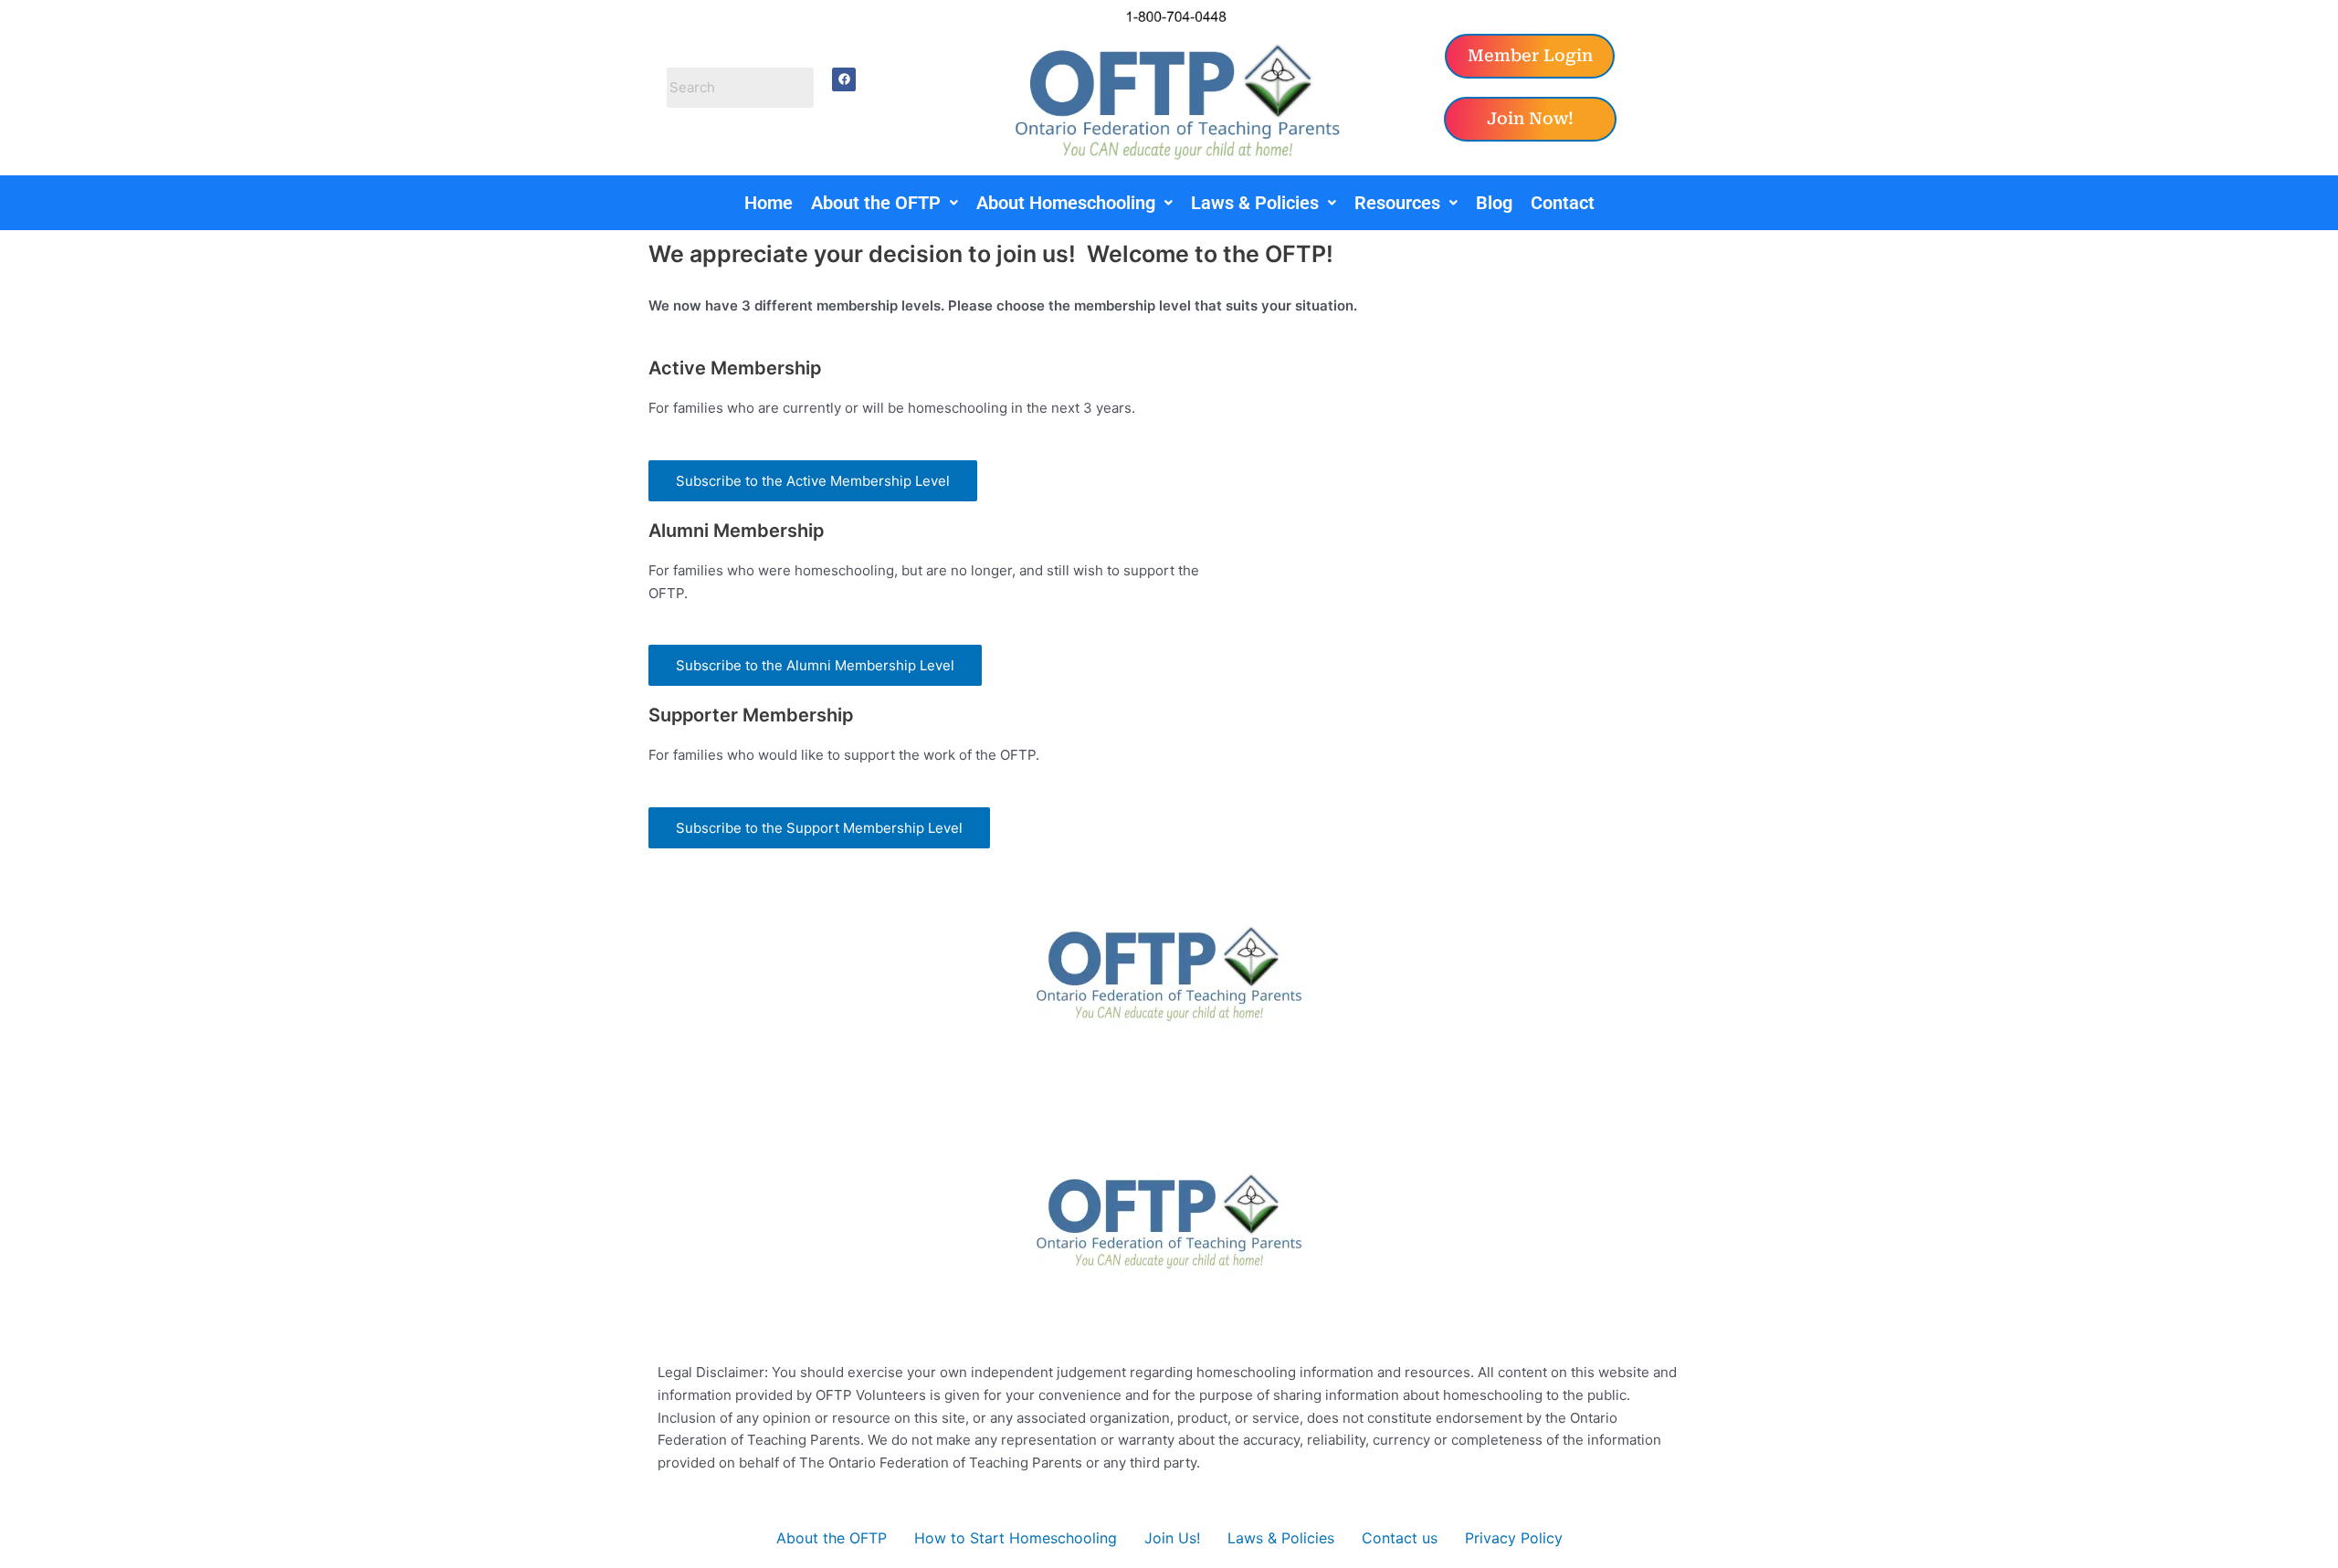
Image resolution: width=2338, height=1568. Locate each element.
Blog (1494, 203)
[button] (885, 203)
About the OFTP (876, 203)
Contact (1563, 203)
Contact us (1400, 1538)
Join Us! (1172, 1538)
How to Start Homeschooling (1016, 1538)
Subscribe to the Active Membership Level (813, 481)
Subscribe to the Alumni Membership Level (815, 665)
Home (769, 203)
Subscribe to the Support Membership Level (819, 828)
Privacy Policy (1514, 1538)
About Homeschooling (1066, 203)
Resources (1397, 203)
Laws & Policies (1255, 203)
